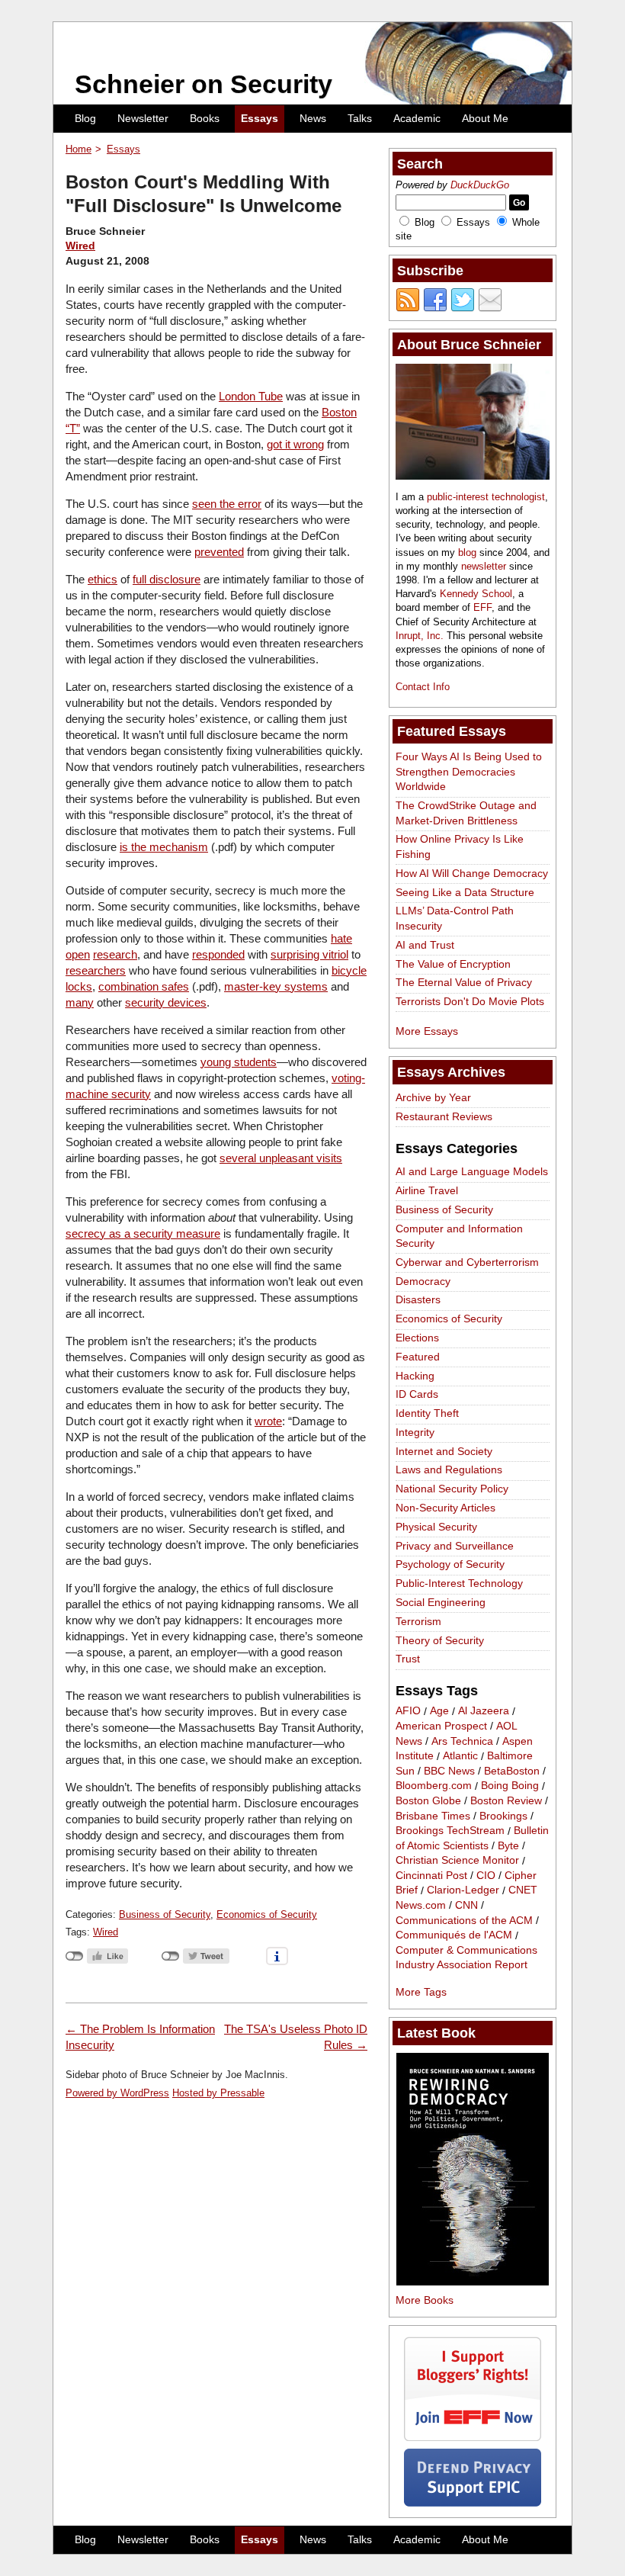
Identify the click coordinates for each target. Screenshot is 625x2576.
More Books (425, 2300)
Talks (360, 118)
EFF (482, 607)
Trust (408, 1659)
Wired (80, 246)
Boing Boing (510, 1786)
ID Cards (417, 1394)
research (115, 954)
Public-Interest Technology (459, 1583)
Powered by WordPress (117, 2093)
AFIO (408, 1711)
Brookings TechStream (450, 1831)
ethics (103, 579)
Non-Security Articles (446, 1508)
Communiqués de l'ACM (454, 1935)
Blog (85, 118)
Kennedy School (476, 594)
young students (239, 1062)
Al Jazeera (484, 1711)
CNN (466, 1905)
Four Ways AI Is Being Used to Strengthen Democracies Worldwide (469, 771)
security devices (166, 1002)
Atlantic (460, 1756)
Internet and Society (444, 1451)
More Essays (427, 1031)
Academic (417, 118)
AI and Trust (425, 945)
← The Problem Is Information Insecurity (140, 2037)
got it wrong (295, 444)
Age (439, 1711)
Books (205, 118)
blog (467, 552)
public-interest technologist (486, 497)
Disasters (418, 1299)
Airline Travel (427, 1190)
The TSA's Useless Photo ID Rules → (296, 2037)
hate (341, 938)
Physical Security (436, 1527)
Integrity (415, 1432)
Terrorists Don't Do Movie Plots (470, 1001)
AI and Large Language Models (472, 1171)
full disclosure (167, 579)
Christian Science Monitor (457, 1861)
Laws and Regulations (449, 1469)
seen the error (227, 504)
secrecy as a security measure (143, 1233)
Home (79, 149)
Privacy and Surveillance (455, 1546)
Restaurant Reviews (444, 1116)
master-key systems (276, 986)
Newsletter (143, 118)
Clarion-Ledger (463, 1890)
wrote (268, 1421)
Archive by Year (433, 1097)
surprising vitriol (309, 954)
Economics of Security (267, 1914)
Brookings (503, 1816)
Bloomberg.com (434, 1786)
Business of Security (165, 1914)
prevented (219, 552)
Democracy (423, 1281)
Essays (260, 118)
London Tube (251, 396)
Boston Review (506, 1800)
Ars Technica (462, 1741)
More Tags (421, 1992)
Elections (417, 1338)
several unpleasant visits (281, 1158)
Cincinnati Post (431, 1875)
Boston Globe (428, 1800)
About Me (485, 118)
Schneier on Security (204, 84)
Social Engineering (441, 1602)
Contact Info (423, 687)
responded (218, 954)
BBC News (449, 1771)
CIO (486, 1875)
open (78, 954)
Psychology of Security (450, 1564)
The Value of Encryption (453, 964)
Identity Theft (427, 1413)
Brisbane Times (433, 1816)
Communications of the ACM (464, 1920)
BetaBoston (512, 1771)
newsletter (484, 566)
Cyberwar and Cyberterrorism (467, 1262)
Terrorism (418, 1621)
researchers (96, 970)
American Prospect (441, 1726)
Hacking (415, 1376)
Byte (508, 1845)
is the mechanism (164, 847)
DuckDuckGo (480, 185)
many (80, 1002)
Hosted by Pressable (218, 2093)
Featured (418, 1357)
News (313, 118)
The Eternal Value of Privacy (464, 982)
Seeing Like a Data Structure (465, 892)
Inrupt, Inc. (420, 636)
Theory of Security (440, 1640)
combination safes (144, 986)
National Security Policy (452, 1489)
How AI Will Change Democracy (472, 873)
